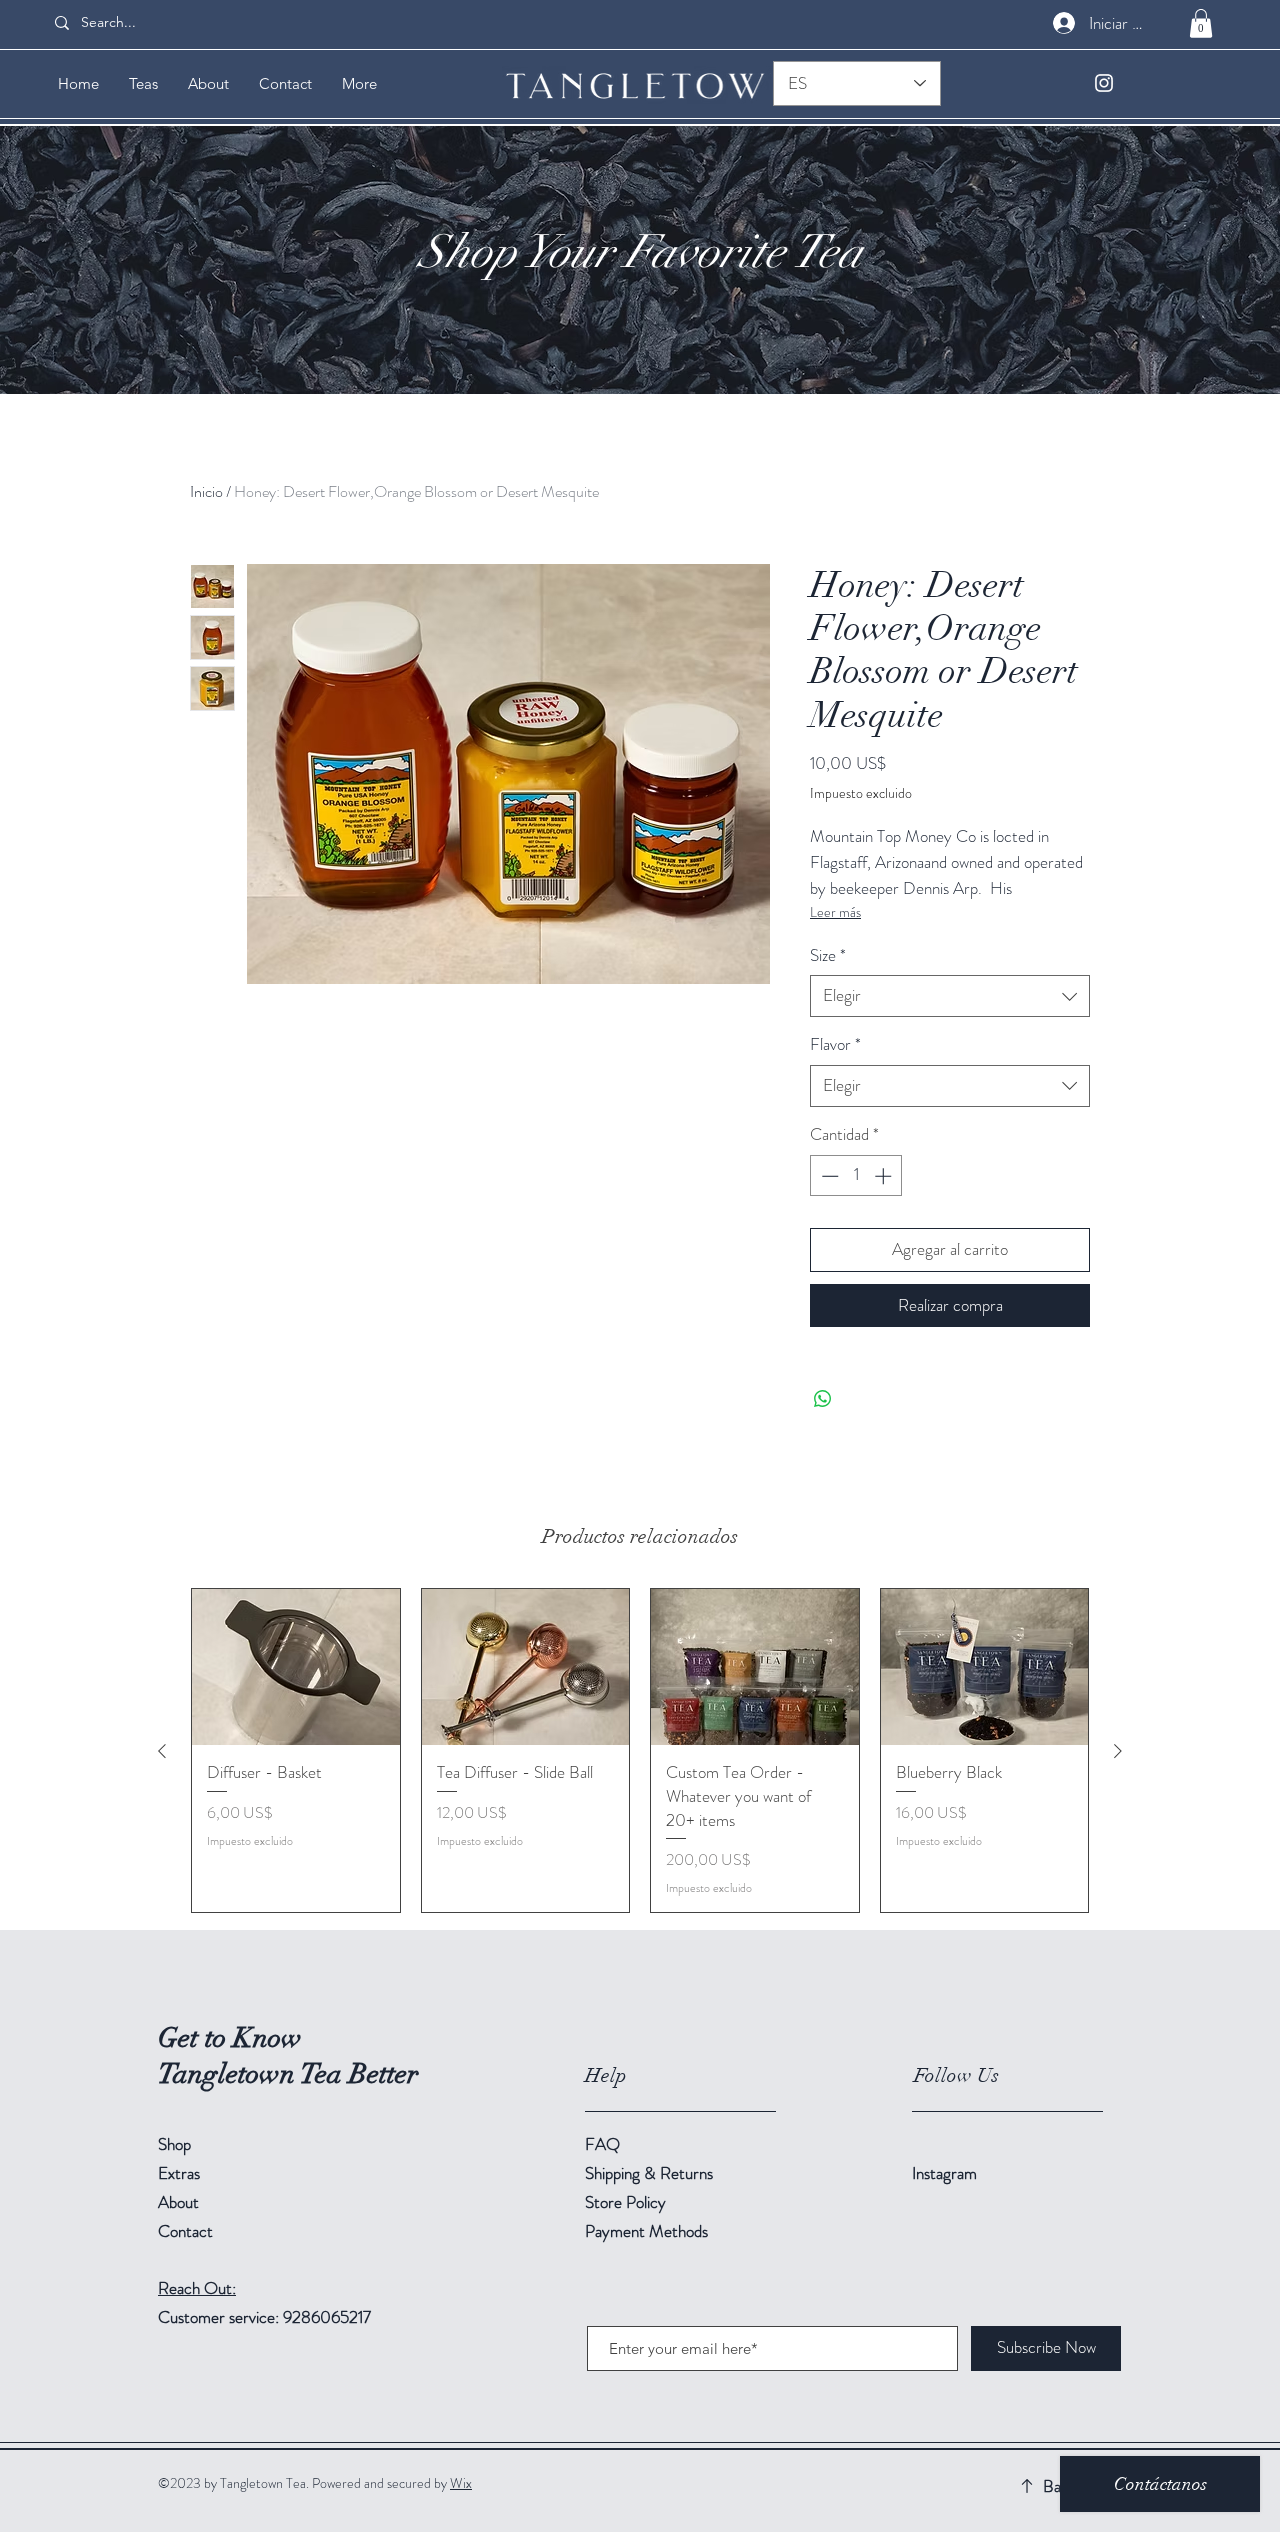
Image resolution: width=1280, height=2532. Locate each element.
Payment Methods (648, 2231)
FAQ (602, 2144)
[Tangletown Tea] (1104, 83)
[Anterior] (162, 1751)
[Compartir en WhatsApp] (823, 1399)
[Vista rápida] (296, 1667)
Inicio (206, 491)
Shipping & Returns (651, 2173)
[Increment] (885, 1176)
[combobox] (950, 996)
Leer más (835, 912)
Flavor (835, 1044)
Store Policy (625, 2202)
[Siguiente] (1118, 1751)
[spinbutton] (856, 1176)
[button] (1201, 23)
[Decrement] (828, 1176)
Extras (179, 2173)
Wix (461, 2483)
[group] (640, 1750)
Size (828, 955)
